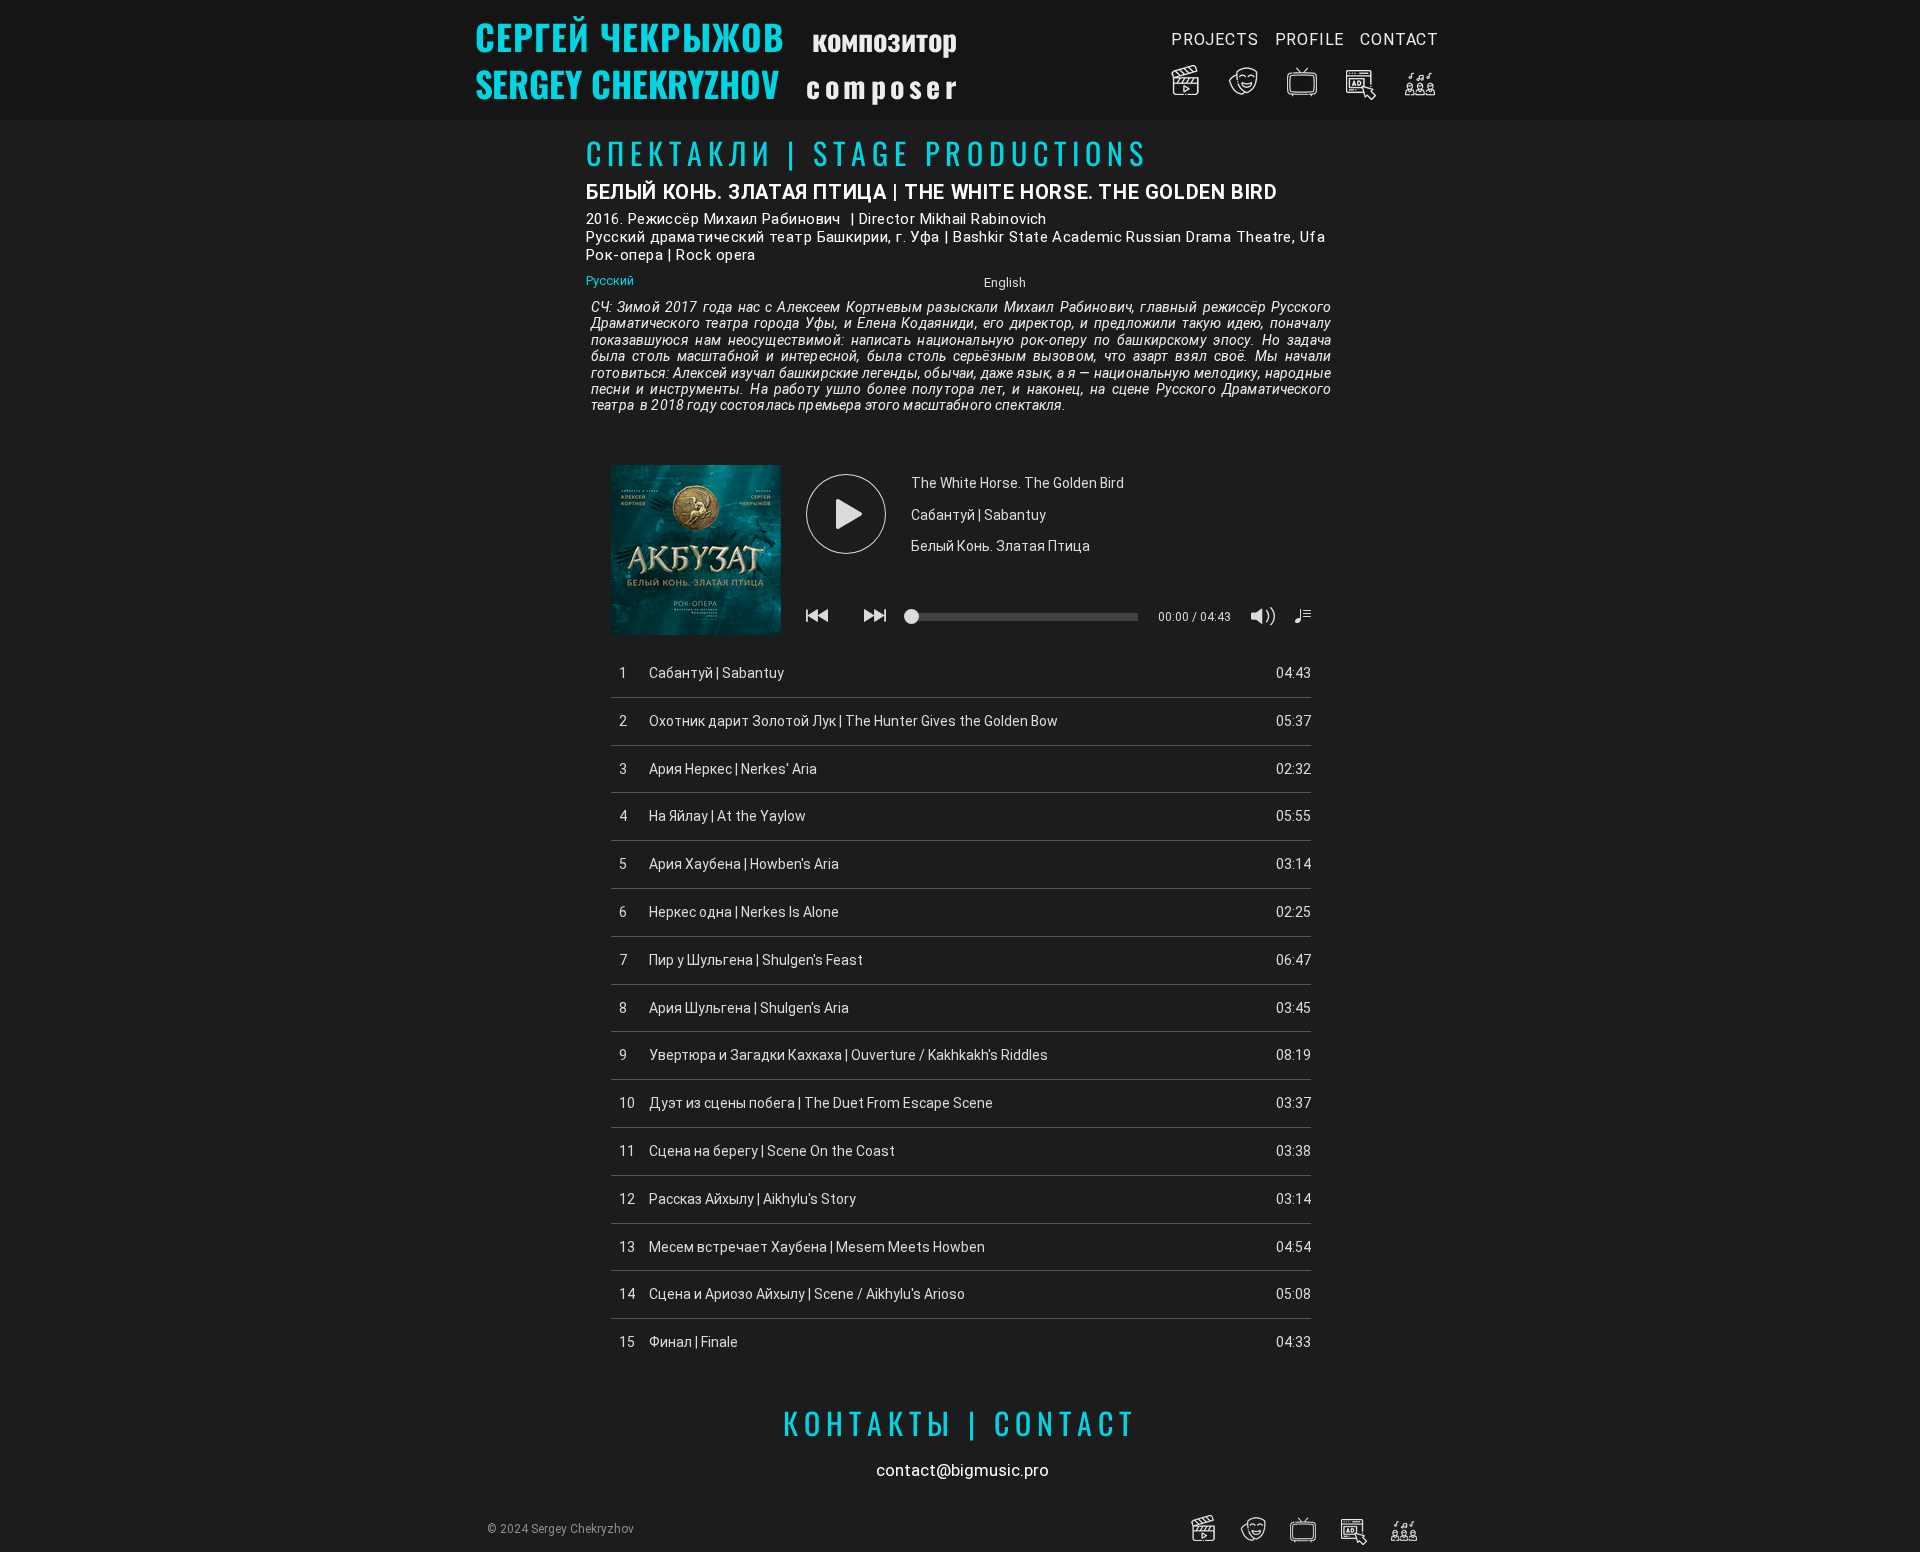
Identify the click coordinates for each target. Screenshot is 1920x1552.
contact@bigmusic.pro (962, 1470)
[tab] (765, 282)
